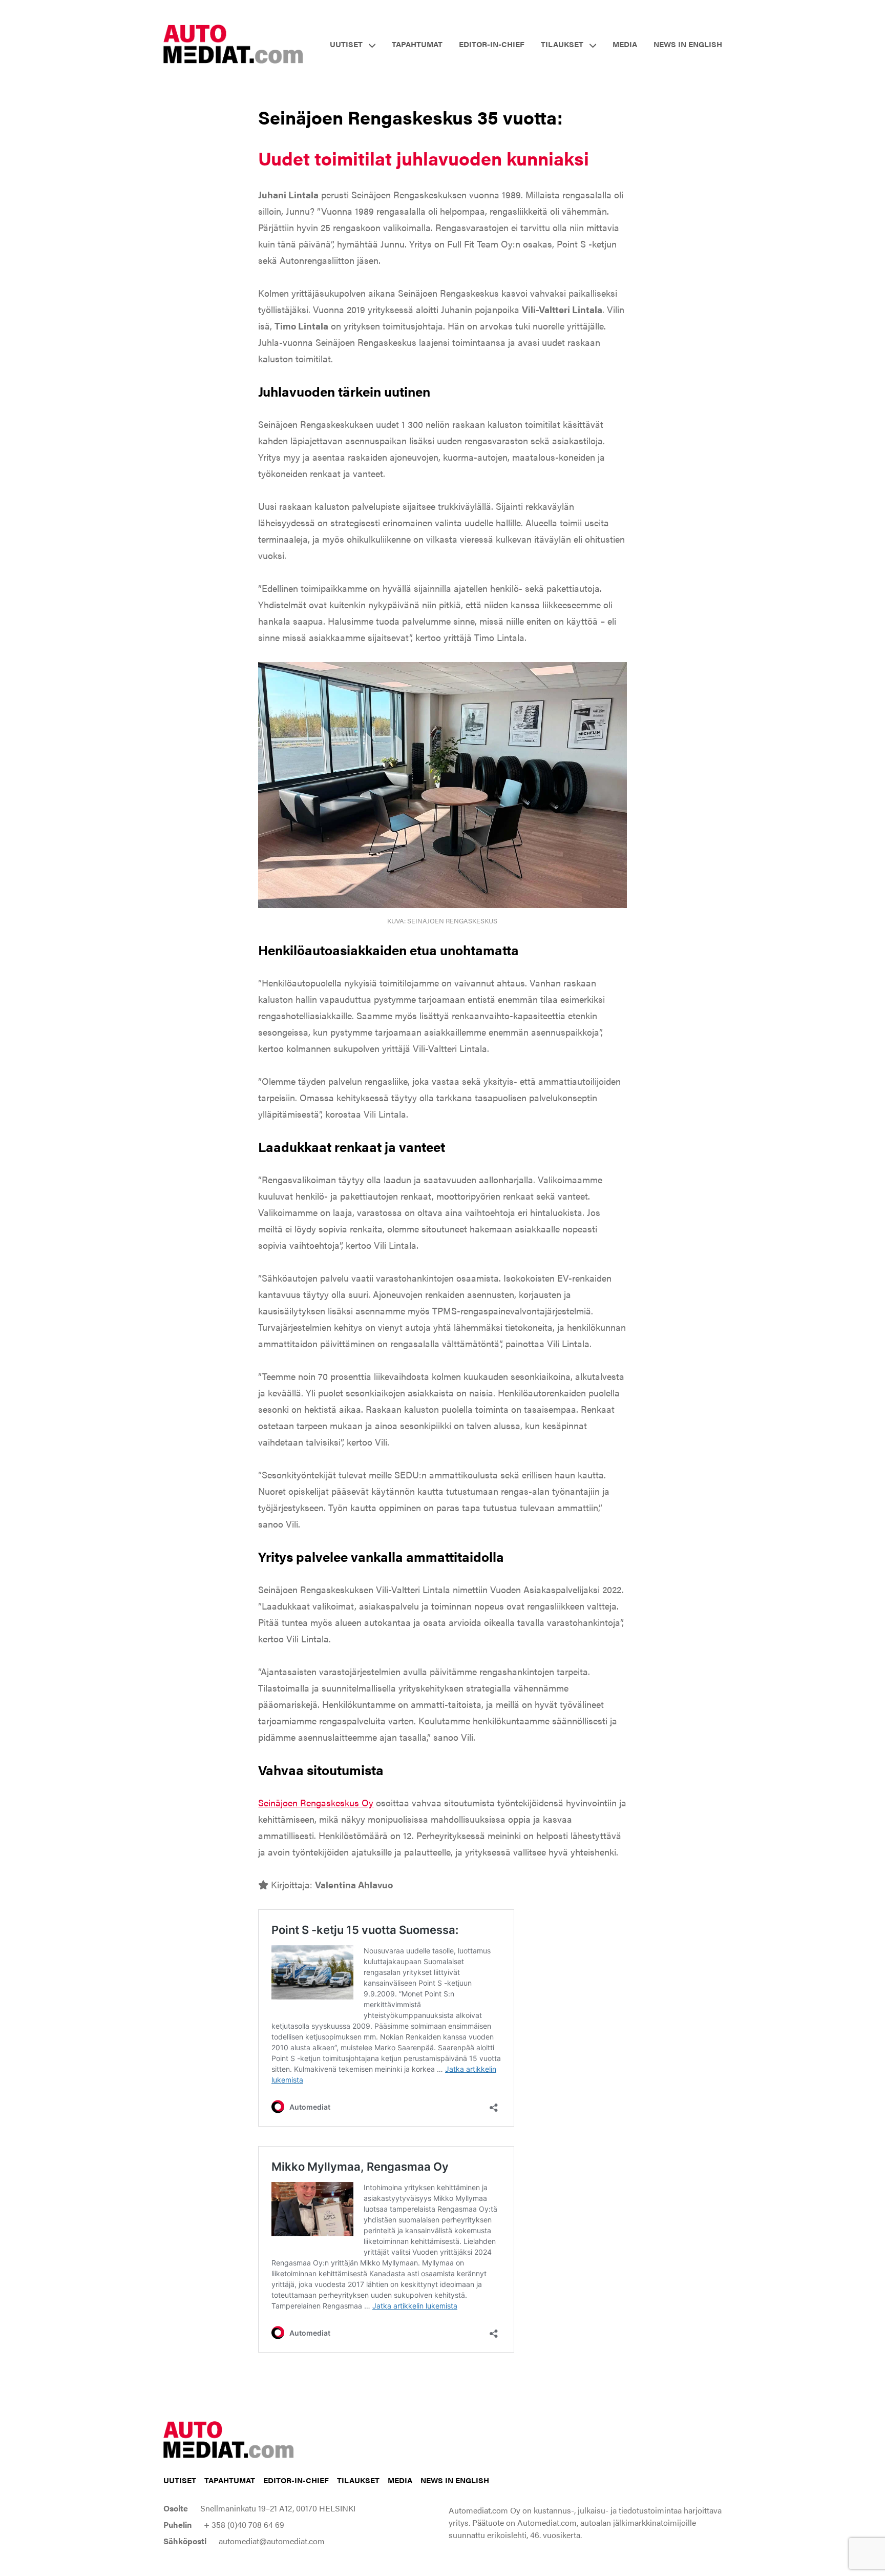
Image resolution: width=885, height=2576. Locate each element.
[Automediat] (233, 43)
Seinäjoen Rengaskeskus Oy (316, 1802)
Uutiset (180, 2480)
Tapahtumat (417, 44)
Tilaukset (358, 2480)
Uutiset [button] (346, 44)
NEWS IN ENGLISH (688, 44)
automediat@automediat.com (272, 2541)
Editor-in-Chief (492, 44)
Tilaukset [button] (562, 44)
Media (625, 44)
